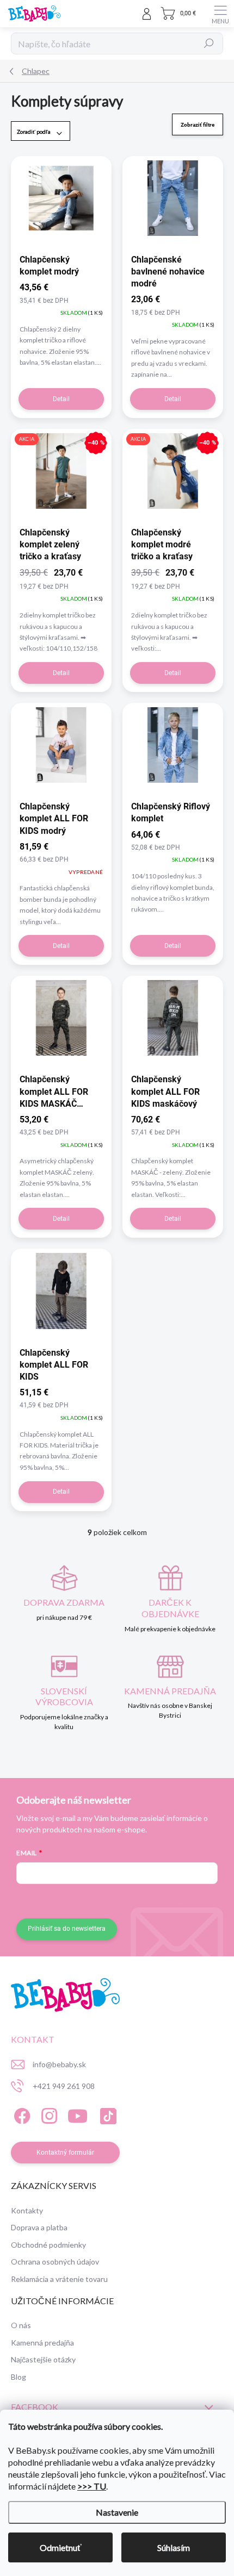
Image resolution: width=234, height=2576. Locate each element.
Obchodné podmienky (48, 2245)
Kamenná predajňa (42, 2343)
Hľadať (209, 43)
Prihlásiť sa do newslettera (67, 1929)
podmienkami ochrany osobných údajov (159, 1900)
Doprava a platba (39, 2227)
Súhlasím (174, 2547)
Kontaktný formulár (65, 2153)
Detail (61, 399)
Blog (19, 2377)
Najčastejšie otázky (43, 2359)
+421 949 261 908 (64, 2086)
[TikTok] (106, 2114)
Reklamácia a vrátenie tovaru (59, 2279)
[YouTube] (78, 2114)
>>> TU (92, 2486)
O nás (21, 2325)
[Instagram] (48, 2114)
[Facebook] (20, 2114)
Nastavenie (117, 2512)
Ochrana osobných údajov (55, 2262)
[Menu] (220, 14)
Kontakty (27, 2210)
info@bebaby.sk (59, 2064)
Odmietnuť (61, 2547)
